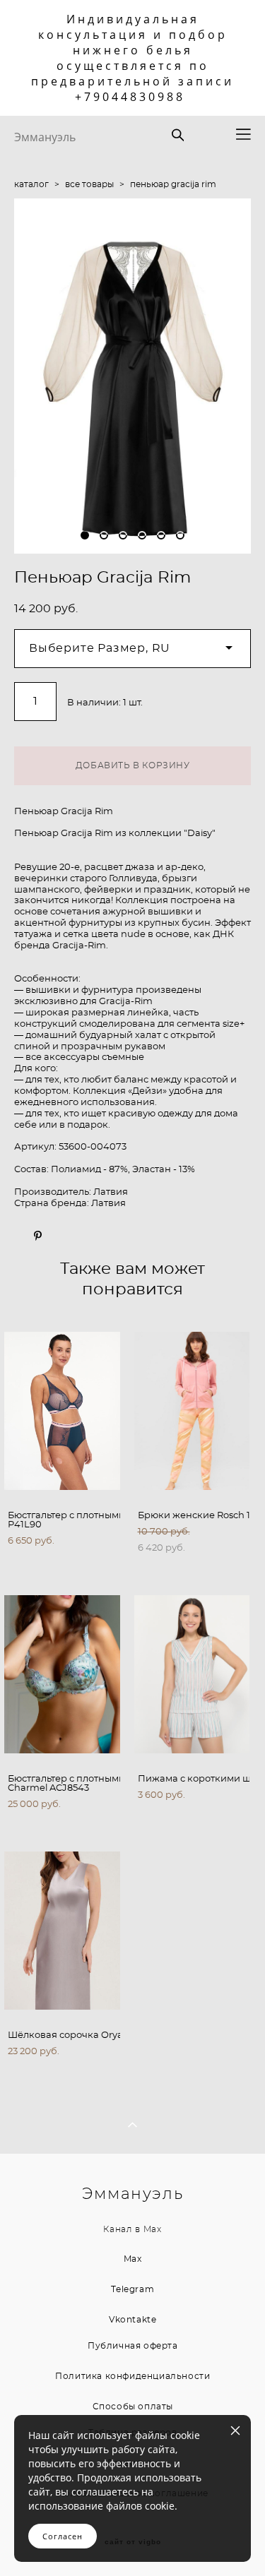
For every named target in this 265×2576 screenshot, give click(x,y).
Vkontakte (132, 2320)
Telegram (132, 2289)
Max (153, 2230)
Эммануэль (45, 137)
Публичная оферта (133, 2346)
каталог (31, 184)
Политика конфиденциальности (132, 2376)
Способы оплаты (133, 2407)
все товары (89, 184)
